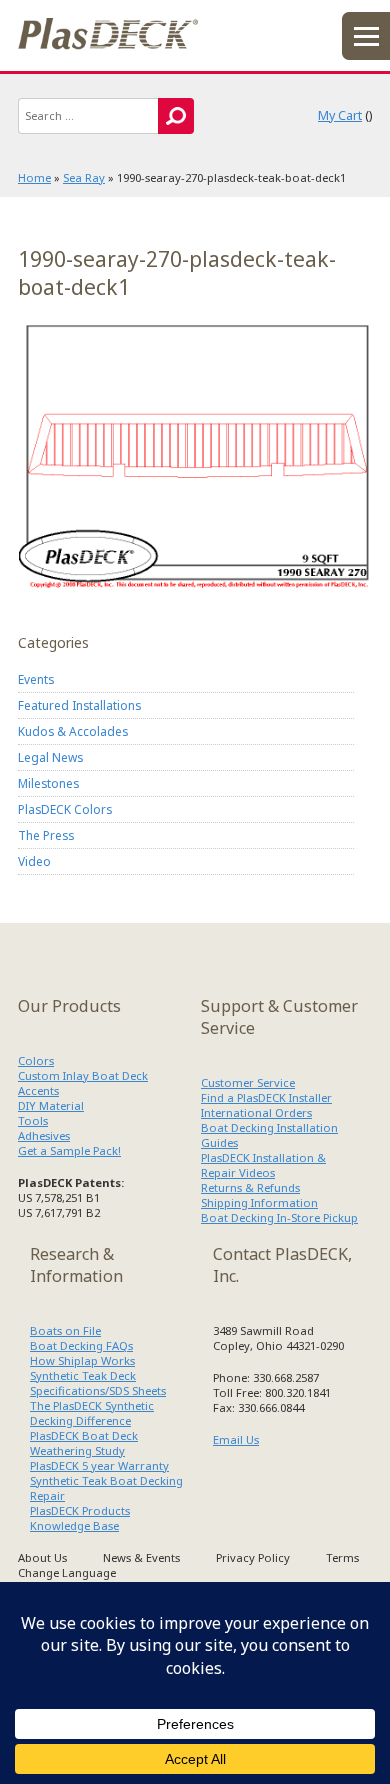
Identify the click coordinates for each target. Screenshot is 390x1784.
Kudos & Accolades (73, 731)
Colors (36, 1060)
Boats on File (65, 1330)
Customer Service (248, 1082)
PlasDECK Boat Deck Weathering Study (84, 1443)
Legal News (50, 757)
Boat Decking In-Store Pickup (279, 1217)
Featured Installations (79, 705)
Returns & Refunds (250, 1187)
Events (36, 679)
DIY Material (51, 1105)
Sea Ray (84, 177)
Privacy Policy (253, 1557)
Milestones (48, 783)
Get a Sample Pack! (69, 1150)
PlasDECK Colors (65, 809)
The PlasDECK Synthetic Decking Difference (92, 1413)
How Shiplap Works (82, 1360)
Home (34, 177)
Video (34, 861)
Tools (33, 1120)
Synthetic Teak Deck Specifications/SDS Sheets (98, 1383)
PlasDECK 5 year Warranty (99, 1465)
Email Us (236, 1439)
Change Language (67, 1572)
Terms (342, 1557)
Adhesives (44, 1135)
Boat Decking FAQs (81, 1345)
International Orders (256, 1112)
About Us (42, 1557)
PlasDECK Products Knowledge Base (80, 1518)
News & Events (141, 1557)
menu (366, 36)
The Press (46, 835)
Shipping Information (259, 1202)
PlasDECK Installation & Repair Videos (263, 1165)
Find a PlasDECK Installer (266, 1097)
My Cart (340, 115)
